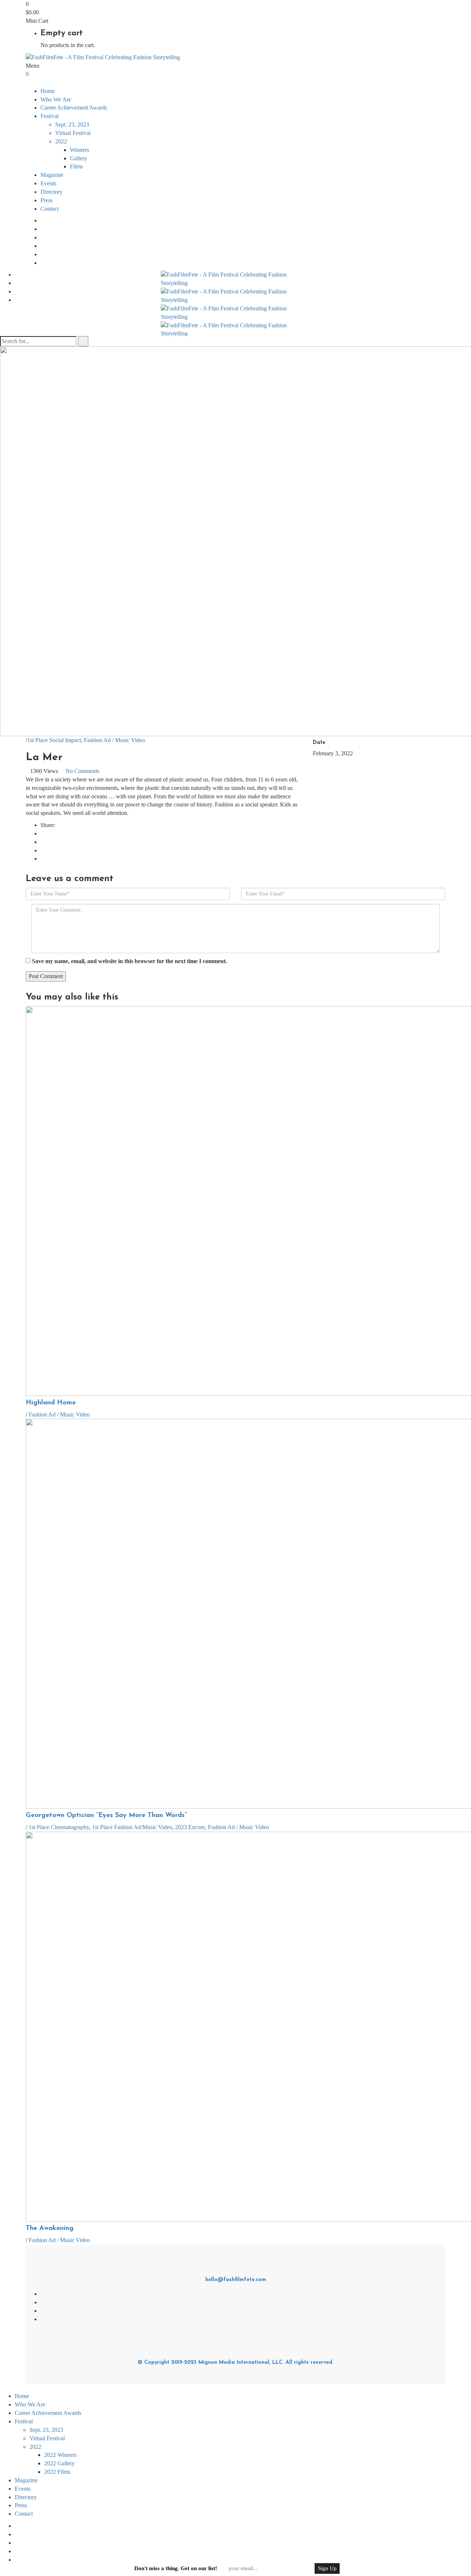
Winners (79, 150)
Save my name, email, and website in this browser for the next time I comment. (130, 961)
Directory (52, 192)
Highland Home (51, 1403)
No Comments (82, 771)
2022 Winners (60, 2455)
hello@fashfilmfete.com (236, 2280)
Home (48, 91)
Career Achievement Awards (74, 108)
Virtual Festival (73, 133)
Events (48, 183)
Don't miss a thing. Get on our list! (176, 2568)
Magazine (52, 175)
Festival (24, 2421)
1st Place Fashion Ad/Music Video (132, 1827)
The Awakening (50, 2228)
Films (76, 166)
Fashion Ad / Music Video (114, 740)
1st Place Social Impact (54, 740)
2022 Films (57, 2472)
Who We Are (56, 99)
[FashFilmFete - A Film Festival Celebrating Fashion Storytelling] (103, 57)
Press (47, 200)
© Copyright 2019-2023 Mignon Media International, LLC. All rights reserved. (235, 2363)
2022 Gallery (59, 2463)
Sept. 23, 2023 (72, 124)
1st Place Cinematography (59, 1827)
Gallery (79, 158)
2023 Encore (190, 1827)
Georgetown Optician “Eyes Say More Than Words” (106, 1816)
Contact (49, 209)
